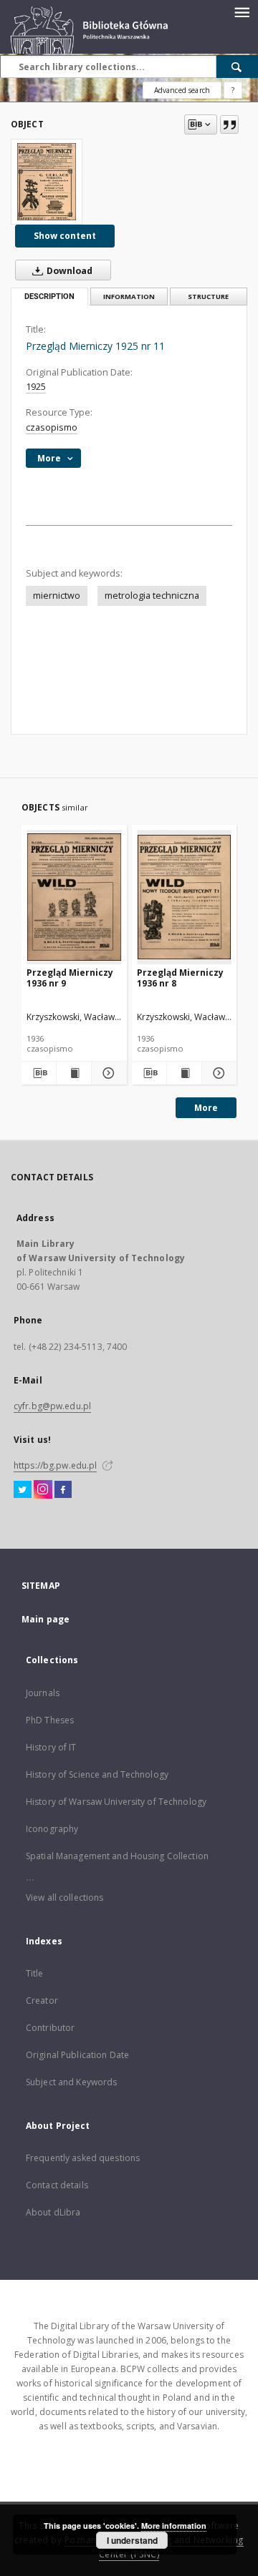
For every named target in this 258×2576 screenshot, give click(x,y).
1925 (36, 387)
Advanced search (182, 90)
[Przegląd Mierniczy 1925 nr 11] (47, 182)
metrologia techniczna (152, 596)
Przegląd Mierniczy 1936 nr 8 (180, 978)
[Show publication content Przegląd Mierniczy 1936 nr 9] (74, 1073)
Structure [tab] (208, 297)
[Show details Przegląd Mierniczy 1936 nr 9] (107, 1073)
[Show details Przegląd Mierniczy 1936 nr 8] (217, 1073)
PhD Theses (50, 1720)
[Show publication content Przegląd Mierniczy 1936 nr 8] (184, 1073)
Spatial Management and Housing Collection (117, 1856)
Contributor (50, 2028)
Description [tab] (49, 297)
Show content (65, 236)
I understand (132, 2540)
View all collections (64, 1897)
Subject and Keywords (71, 2082)
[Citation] (229, 124)
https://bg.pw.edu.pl (55, 1465)
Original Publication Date (77, 2055)
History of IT (51, 1747)
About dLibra (53, 2212)
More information (174, 2526)
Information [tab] (129, 297)
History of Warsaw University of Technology (116, 1802)
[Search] (237, 67)
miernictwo (57, 596)
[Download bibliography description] (39, 1073)
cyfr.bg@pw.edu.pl (52, 1406)
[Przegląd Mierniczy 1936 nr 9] (74, 897)
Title (35, 1973)
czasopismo (52, 427)
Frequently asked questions (83, 2158)
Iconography (52, 1829)
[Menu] (242, 11)
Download (68, 271)
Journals (43, 1693)
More (206, 1108)
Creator (42, 2000)
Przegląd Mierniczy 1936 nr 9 (70, 978)
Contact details (57, 2185)
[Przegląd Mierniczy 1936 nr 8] (185, 897)
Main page (46, 1619)
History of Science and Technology (97, 1774)
